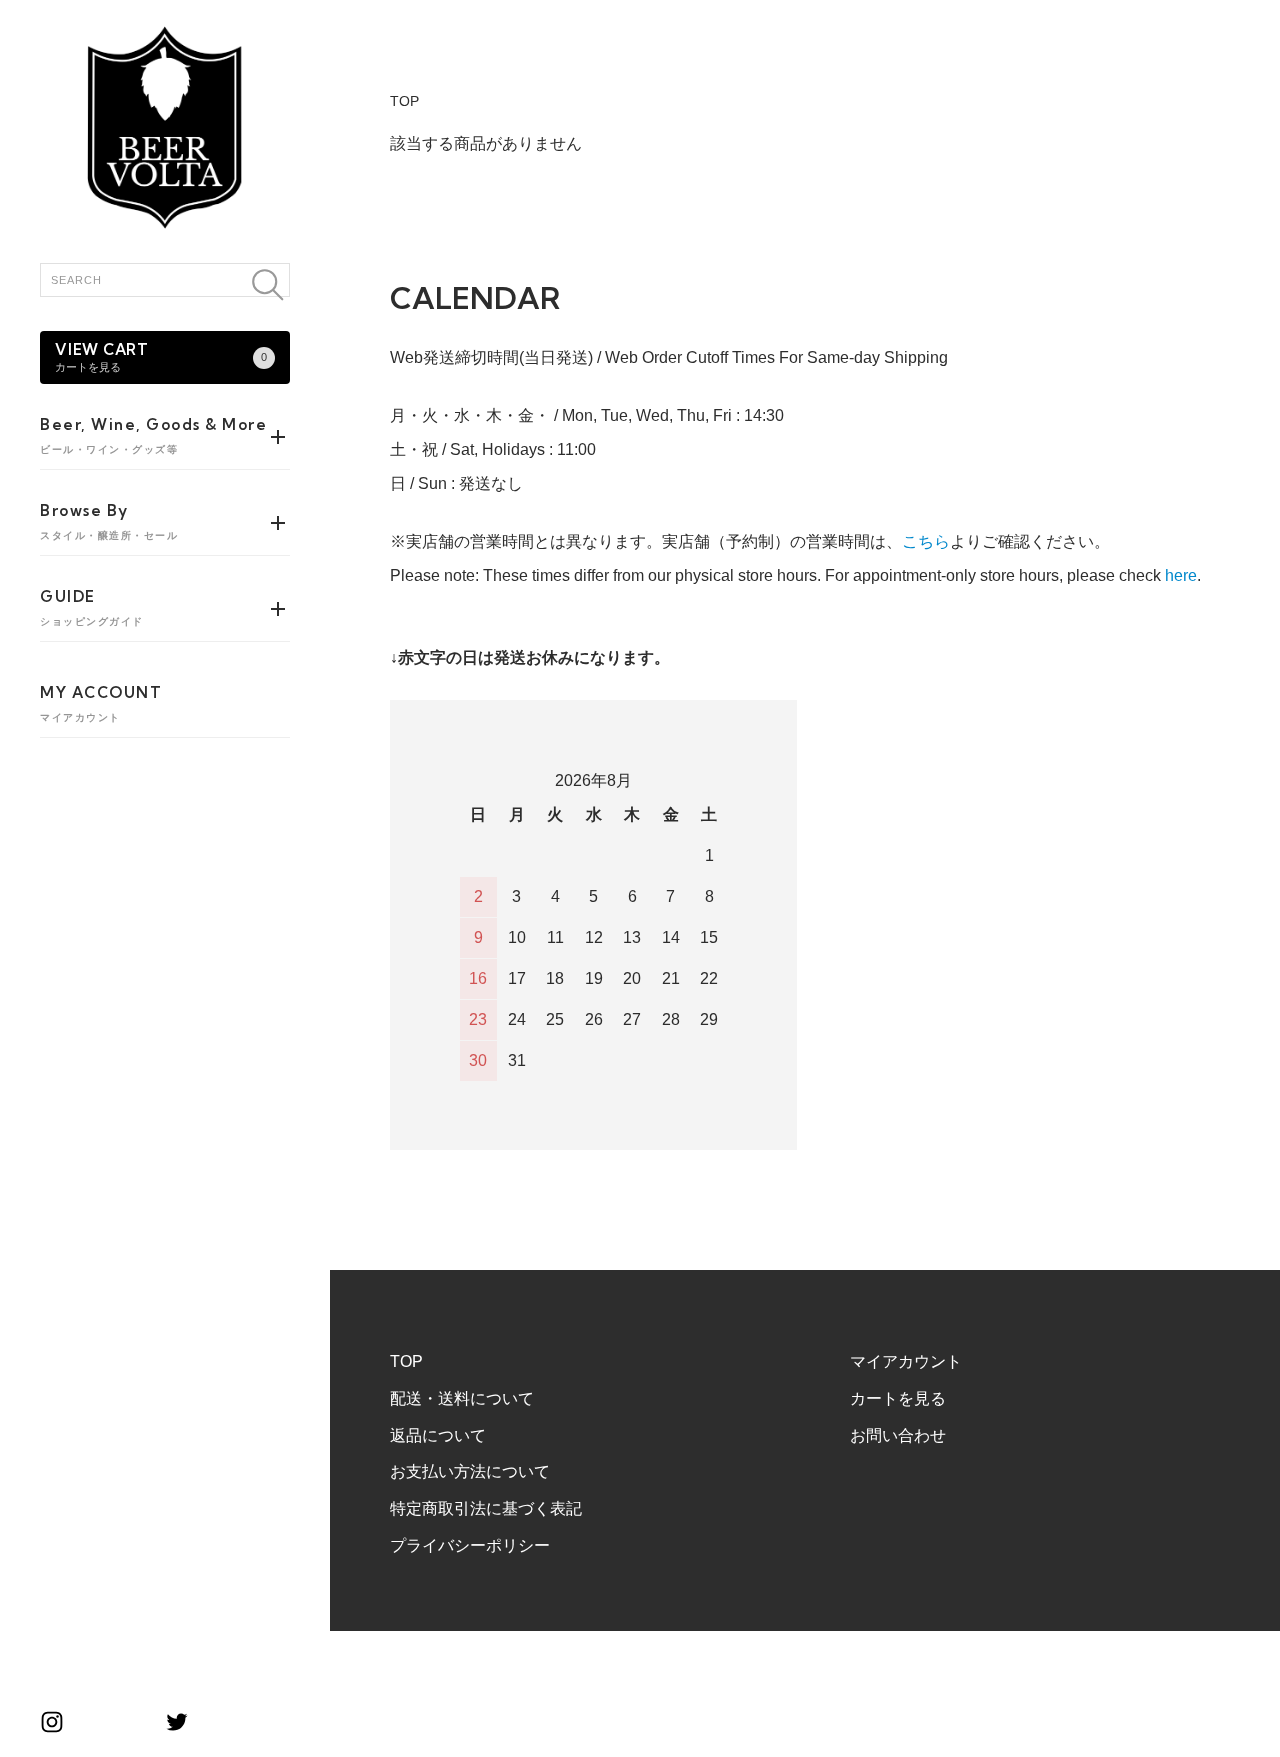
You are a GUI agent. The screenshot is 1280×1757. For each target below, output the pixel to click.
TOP (404, 101)
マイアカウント (906, 1361)
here (1181, 575)
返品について (438, 1435)
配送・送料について (462, 1398)
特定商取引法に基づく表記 (486, 1508)
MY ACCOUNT (101, 703)
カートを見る (898, 1398)
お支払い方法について (470, 1471)
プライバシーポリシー (470, 1545)
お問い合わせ (898, 1435)
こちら (926, 541)
